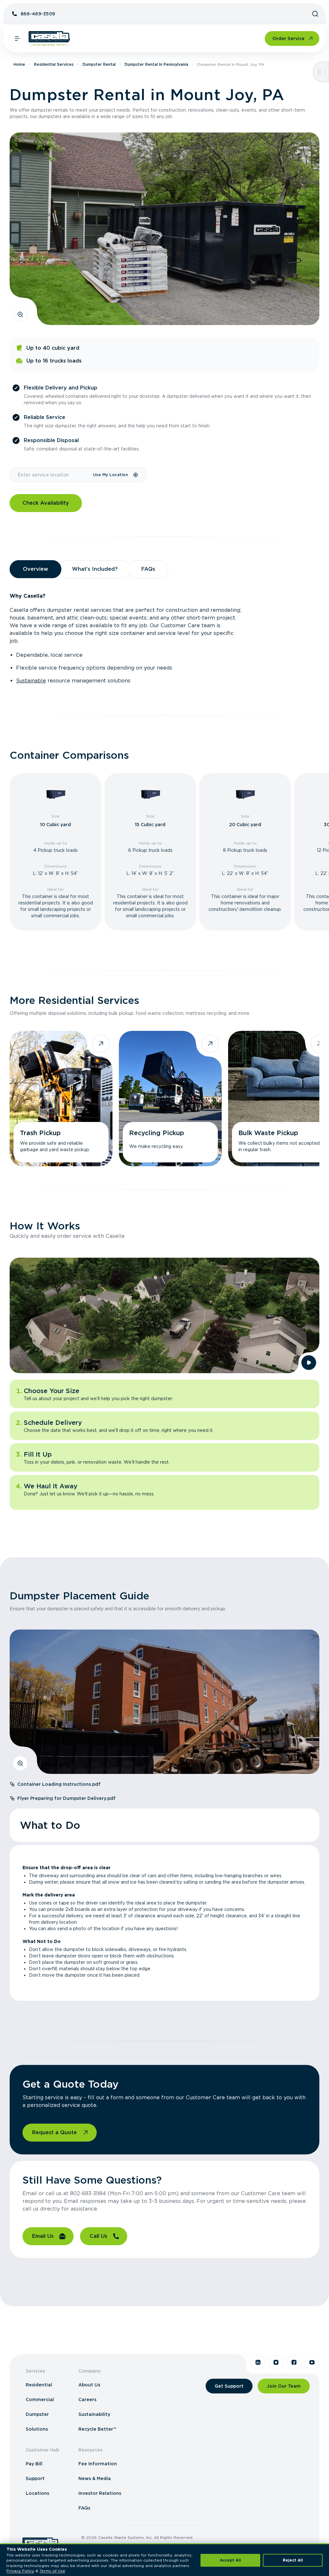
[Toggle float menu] (319, 72)
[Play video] (309, 1363)
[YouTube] (312, 2362)
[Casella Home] (49, 39)
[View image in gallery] (20, 314)
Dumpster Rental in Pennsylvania (156, 64)
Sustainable (31, 681)
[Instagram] (276, 2362)
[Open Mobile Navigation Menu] (17, 39)
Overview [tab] (36, 569)
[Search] (315, 14)
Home (19, 64)
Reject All (293, 2560)
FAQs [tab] (148, 569)
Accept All (230, 2560)
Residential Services (54, 64)
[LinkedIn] (258, 2362)
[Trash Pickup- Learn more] (61, 1099)
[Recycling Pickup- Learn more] (170, 1099)
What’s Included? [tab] (95, 569)
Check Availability (46, 503)
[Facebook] (294, 2362)
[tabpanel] (164, 638)
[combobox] (51, 475)
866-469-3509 (38, 14)
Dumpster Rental (99, 64)
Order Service (289, 39)
